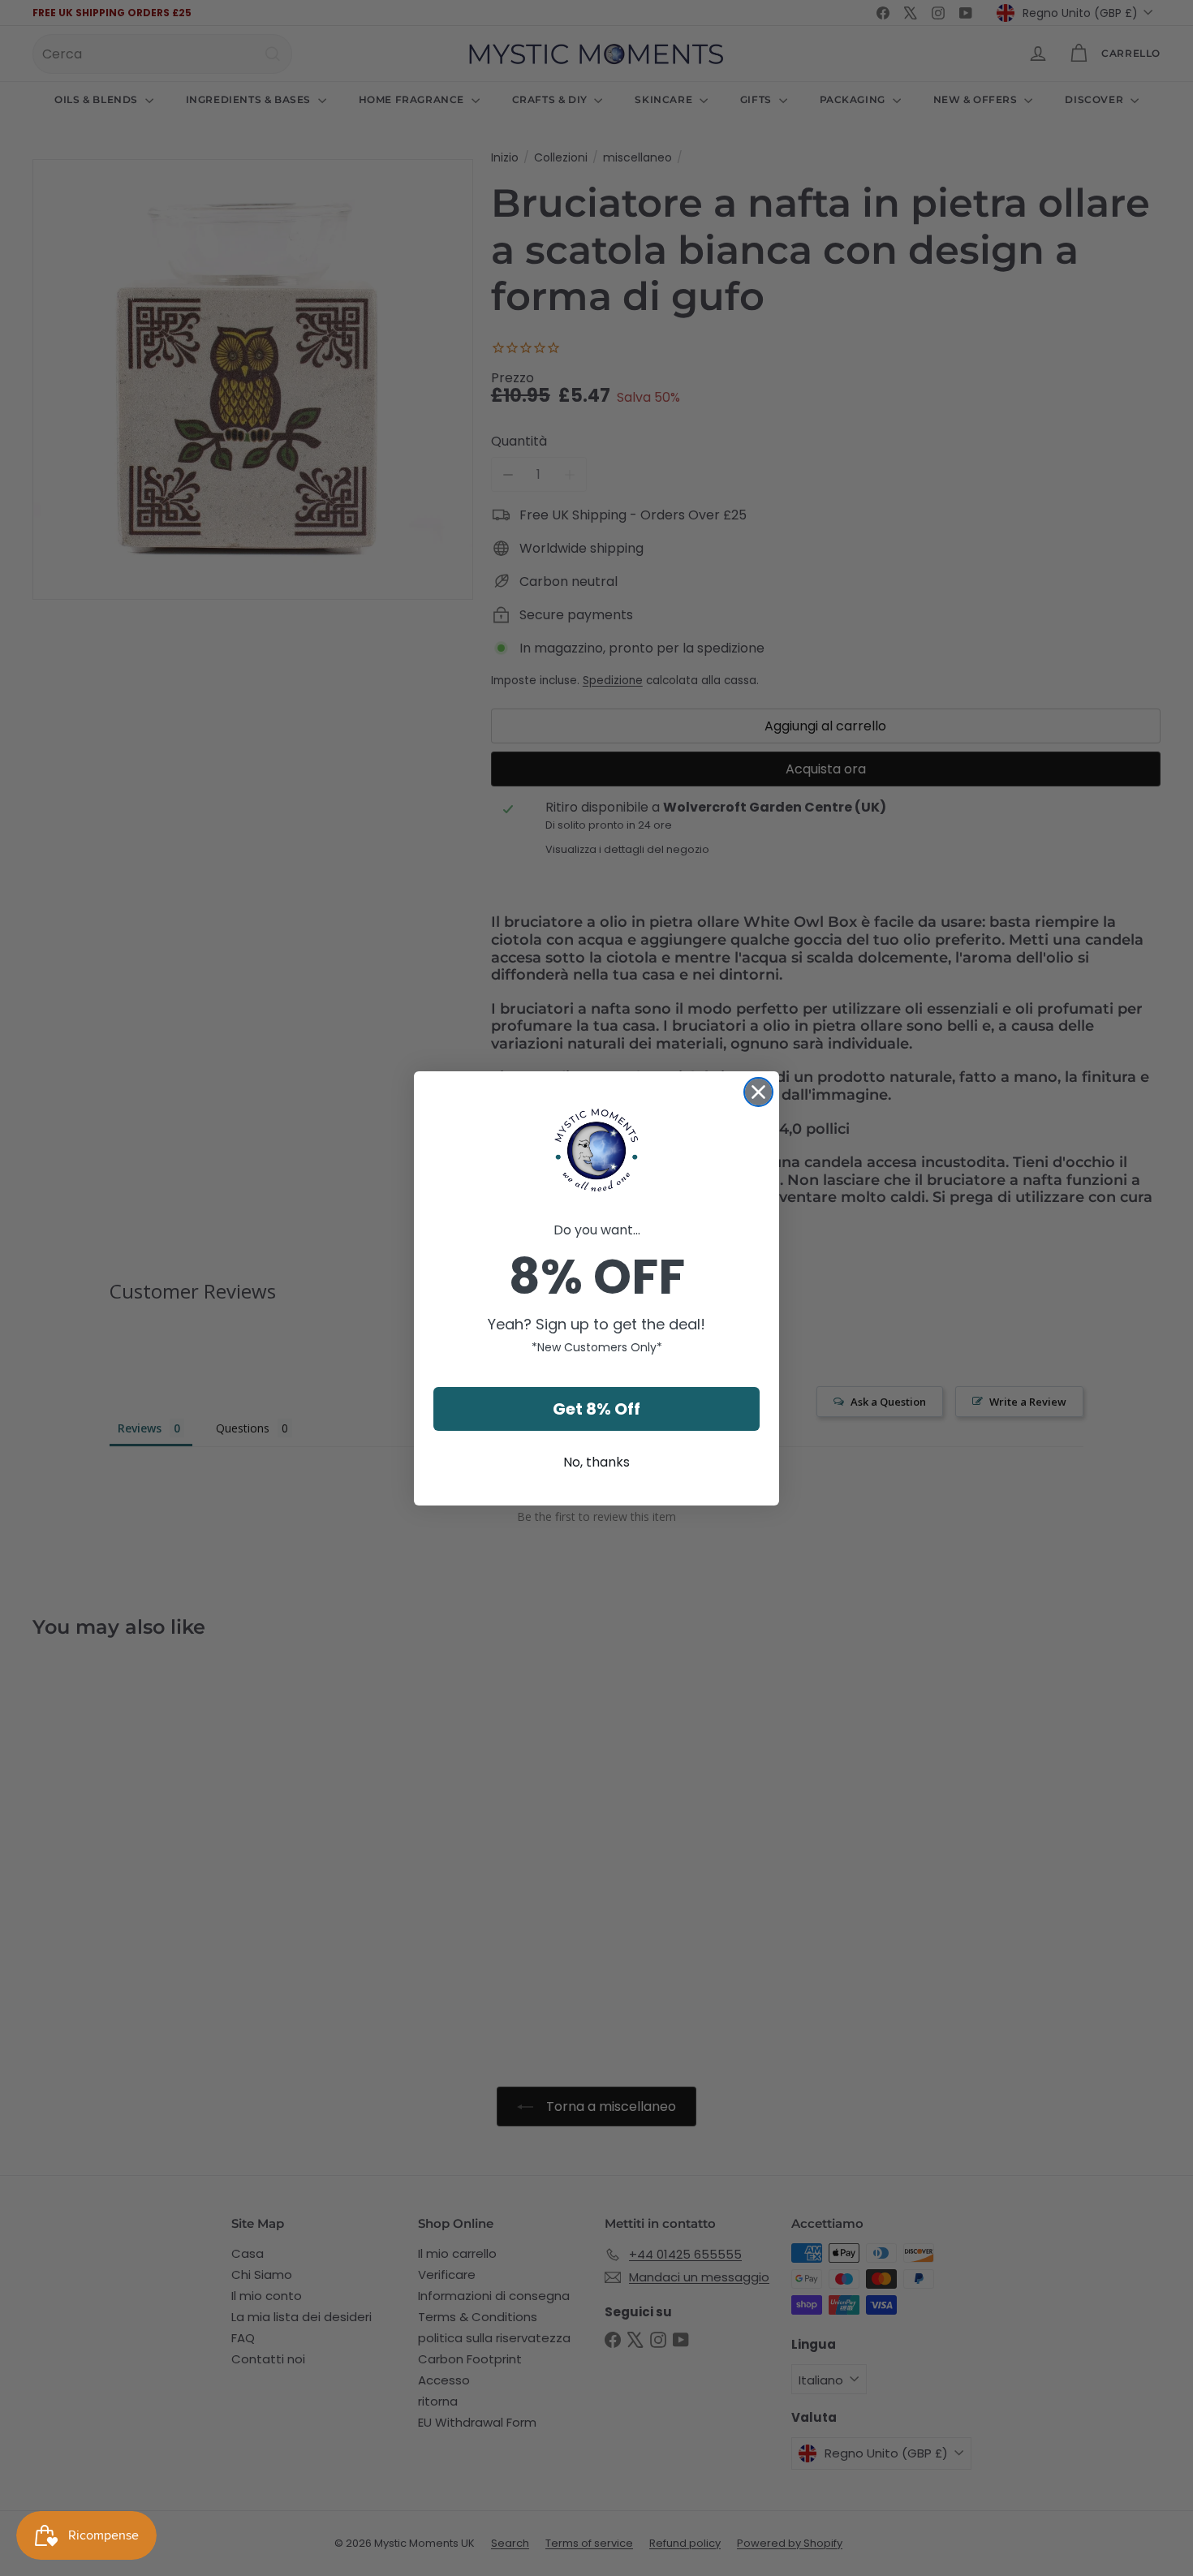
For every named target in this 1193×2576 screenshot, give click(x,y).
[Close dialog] (758, 1092)
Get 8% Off (596, 1409)
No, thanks (596, 1462)
